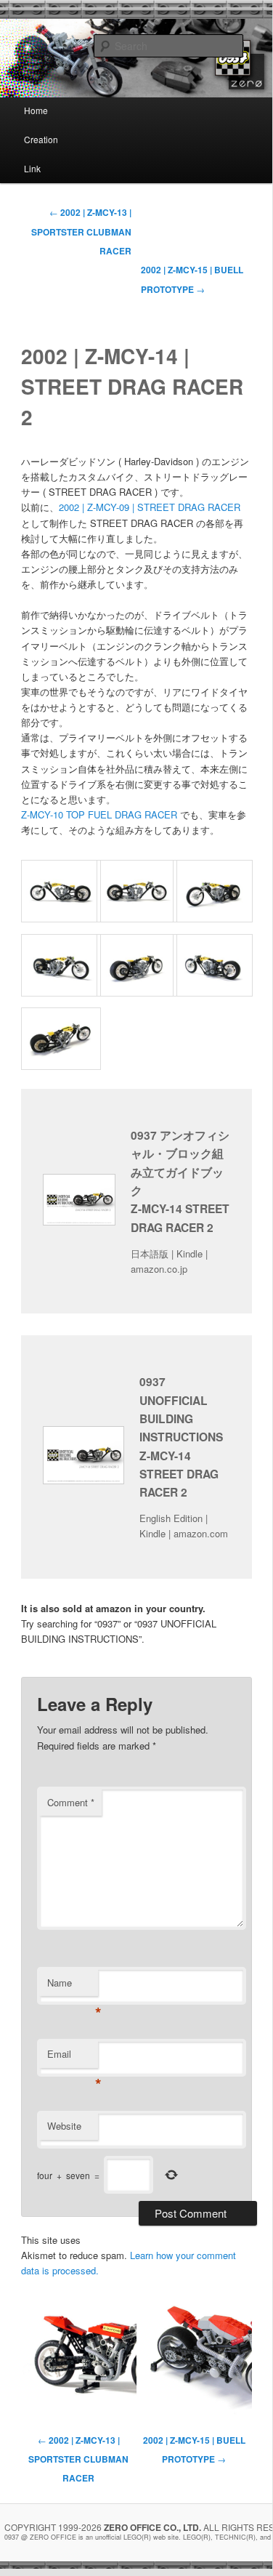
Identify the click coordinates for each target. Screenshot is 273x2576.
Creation (41, 139)
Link (32, 168)
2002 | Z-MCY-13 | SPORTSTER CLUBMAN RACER (81, 232)
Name (73, 1986)
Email (73, 2057)
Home (36, 110)
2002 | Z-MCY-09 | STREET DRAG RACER (150, 507)
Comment (71, 1802)
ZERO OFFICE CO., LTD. (152, 2527)
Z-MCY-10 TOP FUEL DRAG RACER (99, 814)
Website (64, 2126)
